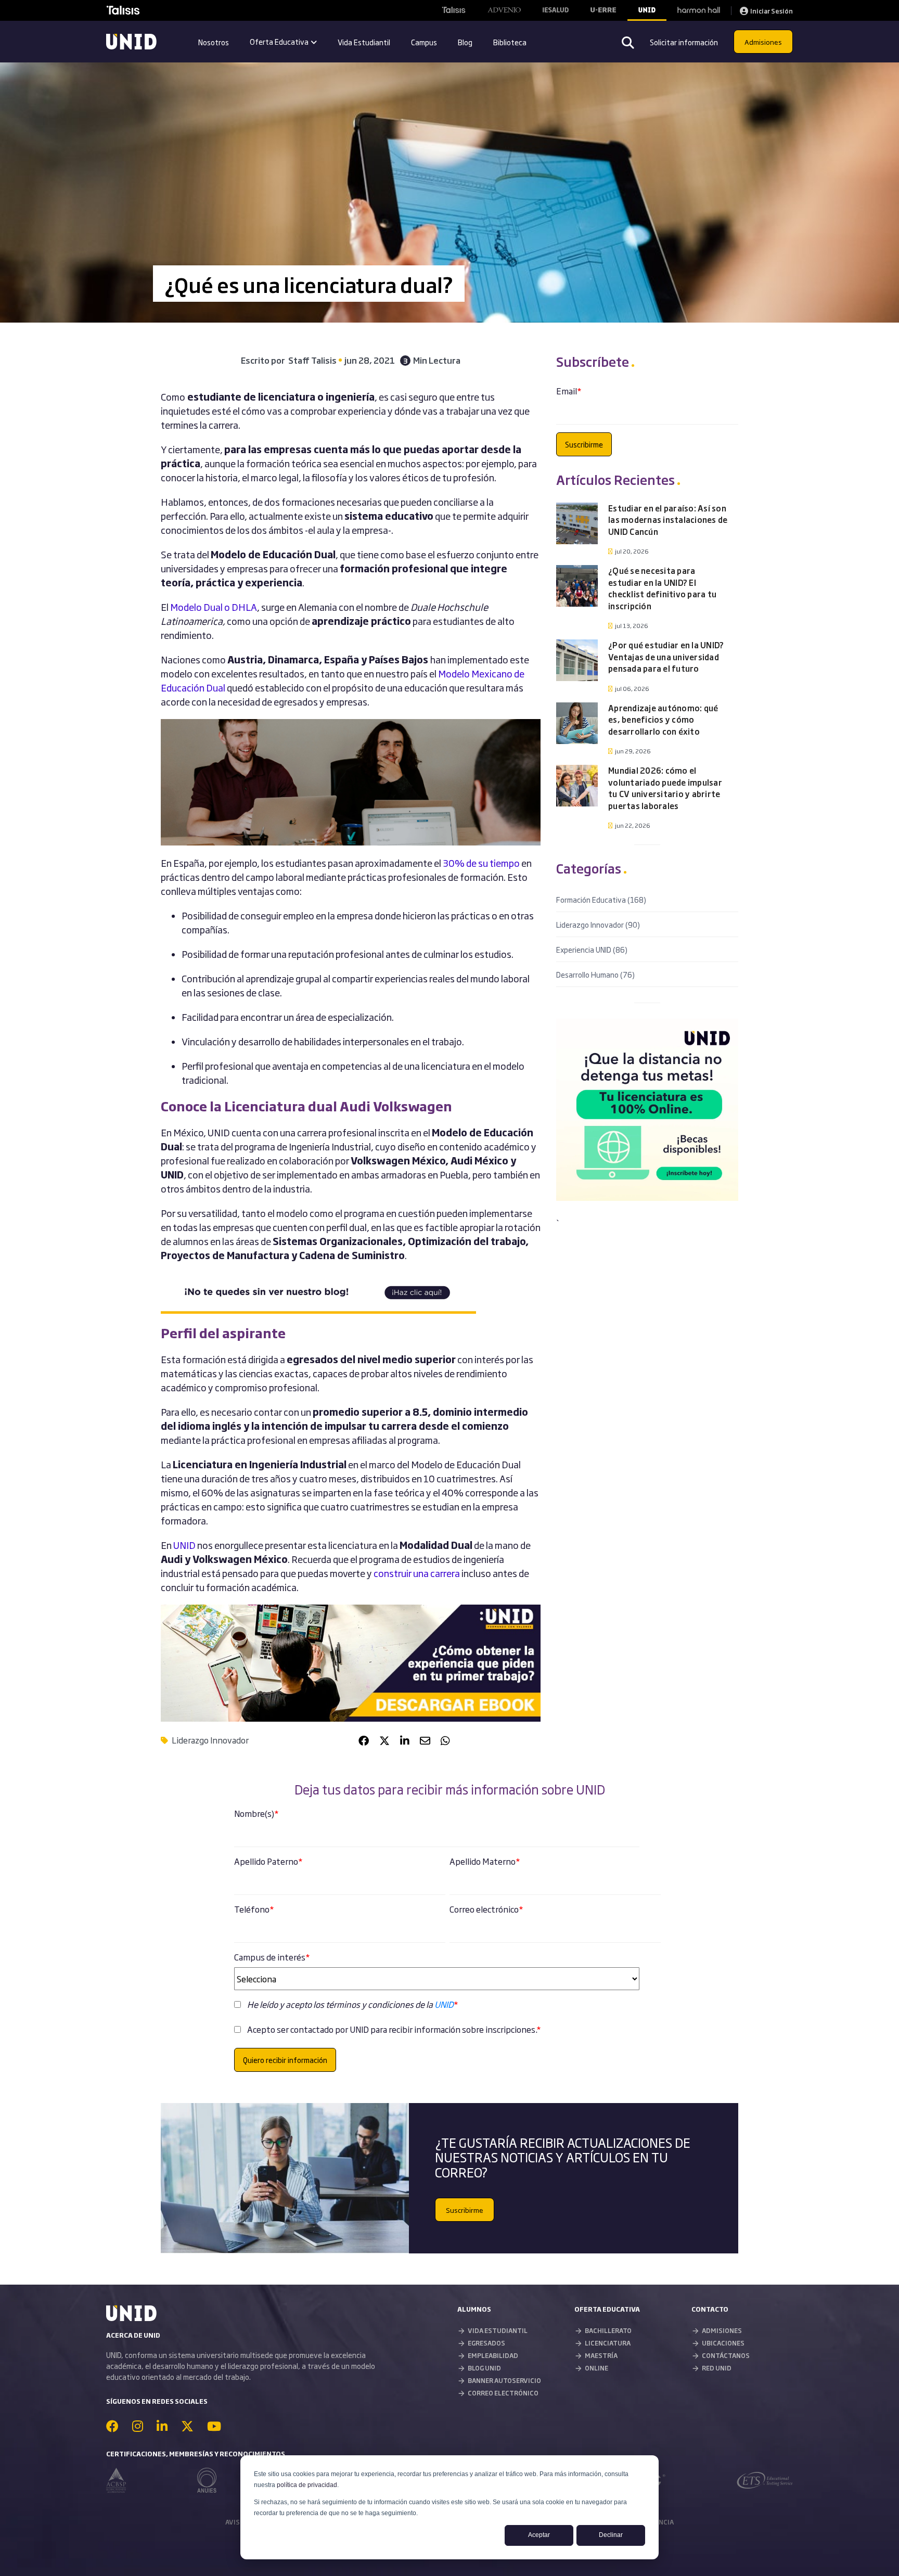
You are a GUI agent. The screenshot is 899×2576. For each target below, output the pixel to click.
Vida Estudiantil (364, 42)
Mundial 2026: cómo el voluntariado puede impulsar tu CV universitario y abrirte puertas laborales (665, 788)
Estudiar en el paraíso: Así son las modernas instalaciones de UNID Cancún (668, 520)
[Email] (425, 1740)
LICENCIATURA (608, 2343)
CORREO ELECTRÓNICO (503, 2393)
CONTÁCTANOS (726, 2355)
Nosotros (214, 42)
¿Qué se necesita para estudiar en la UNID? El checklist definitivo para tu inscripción (662, 588)
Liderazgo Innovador (210, 1740)
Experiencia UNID (592, 949)
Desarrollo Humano (595, 974)
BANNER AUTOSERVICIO (504, 2380)
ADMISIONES (722, 2330)
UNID (444, 2004)
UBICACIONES (723, 2343)
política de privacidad (307, 2485)
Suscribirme (465, 2210)
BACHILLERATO (608, 2330)
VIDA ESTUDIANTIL (498, 2330)
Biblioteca (510, 42)
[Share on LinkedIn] (405, 1740)
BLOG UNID (484, 2368)
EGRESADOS (486, 2343)
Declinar (611, 2535)
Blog (465, 42)
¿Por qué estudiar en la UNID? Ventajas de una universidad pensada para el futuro (666, 657)
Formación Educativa (601, 899)
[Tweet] (384, 1740)
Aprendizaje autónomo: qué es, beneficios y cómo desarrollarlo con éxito (663, 720)
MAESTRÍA (601, 2355)
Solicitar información (684, 42)
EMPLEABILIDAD (493, 2355)
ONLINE (596, 2368)
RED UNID (717, 2368)
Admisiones (763, 42)
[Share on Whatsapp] (445, 1740)
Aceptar (539, 2535)
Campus (424, 42)
